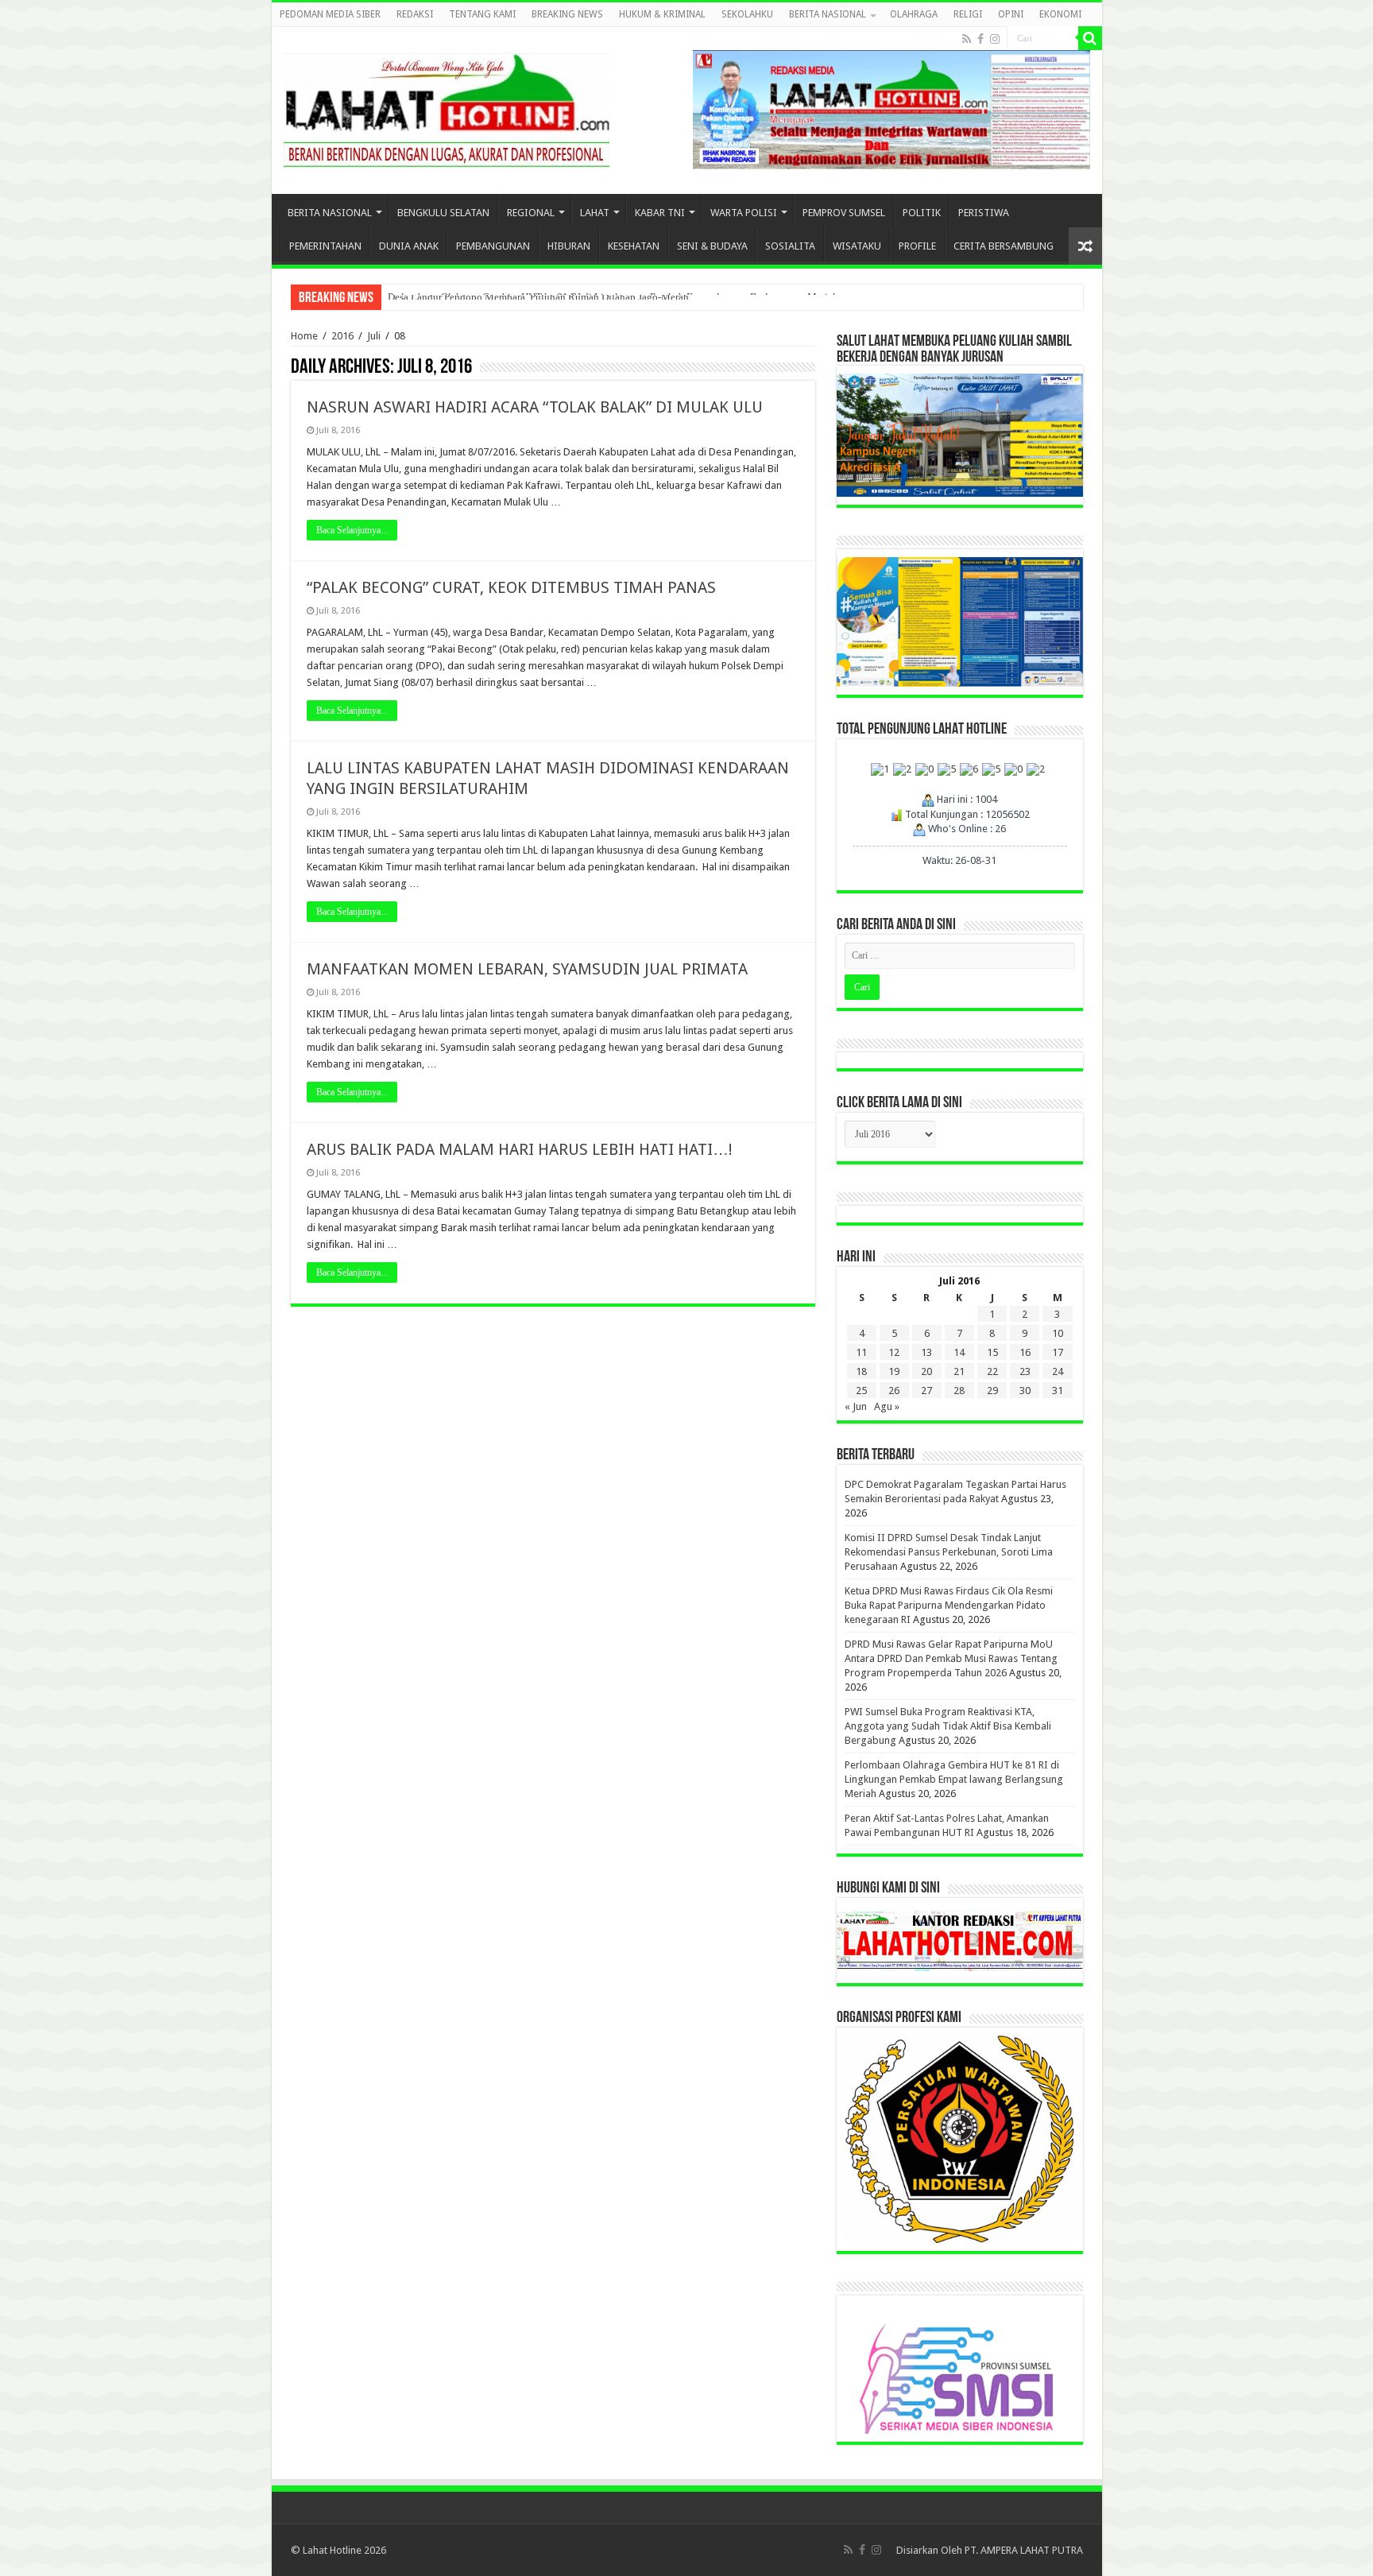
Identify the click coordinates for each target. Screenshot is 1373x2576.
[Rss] (967, 39)
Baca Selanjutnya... (352, 530)
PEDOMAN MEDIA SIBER (330, 14)
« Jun (856, 1406)
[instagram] (995, 39)
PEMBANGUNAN (493, 246)
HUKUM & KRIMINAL (662, 14)
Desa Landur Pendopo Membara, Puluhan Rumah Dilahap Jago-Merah (538, 297)
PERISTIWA (984, 213)
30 (1025, 1391)
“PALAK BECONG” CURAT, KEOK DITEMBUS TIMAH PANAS (511, 587)
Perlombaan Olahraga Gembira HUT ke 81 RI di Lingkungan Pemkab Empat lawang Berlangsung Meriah (954, 1779)
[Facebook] (980, 39)
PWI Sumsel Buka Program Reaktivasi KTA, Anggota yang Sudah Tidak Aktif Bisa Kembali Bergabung (948, 1726)
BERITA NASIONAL (828, 14)
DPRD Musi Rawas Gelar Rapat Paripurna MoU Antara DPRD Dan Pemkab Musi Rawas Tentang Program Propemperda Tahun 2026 (951, 1658)
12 (894, 1352)
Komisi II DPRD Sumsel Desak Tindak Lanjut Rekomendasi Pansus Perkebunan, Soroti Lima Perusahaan (949, 1552)
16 (1025, 1352)
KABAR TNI (660, 213)
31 (1058, 1391)
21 (959, 1371)
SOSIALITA (790, 246)
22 (992, 1371)
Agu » (887, 1406)
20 (926, 1371)
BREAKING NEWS (567, 14)
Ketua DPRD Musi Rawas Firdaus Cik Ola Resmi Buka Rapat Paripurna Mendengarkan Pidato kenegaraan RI (949, 1605)
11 (861, 1352)
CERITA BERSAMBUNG (1004, 246)
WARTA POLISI (744, 213)
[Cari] (1090, 38)
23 (1025, 1371)
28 (959, 1391)
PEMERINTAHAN (325, 246)
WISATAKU (857, 246)
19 (894, 1371)
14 (959, 1352)
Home (304, 336)
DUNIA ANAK (409, 246)
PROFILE (917, 246)
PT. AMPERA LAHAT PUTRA (1024, 2550)
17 (1058, 1352)
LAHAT (595, 213)
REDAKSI (415, 14)
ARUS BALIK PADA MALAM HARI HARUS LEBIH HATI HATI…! (520, 1149)
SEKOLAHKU (747, 14)
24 (1058, 1371)
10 (1058, 1333)
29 (992, 1391)
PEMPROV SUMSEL (844, 213)
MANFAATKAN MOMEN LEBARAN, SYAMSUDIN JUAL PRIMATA (527, 969)
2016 (342, 336)
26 (894, 1391)
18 (861, 1371)
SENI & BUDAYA (712, 246)
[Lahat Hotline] (447, 107)
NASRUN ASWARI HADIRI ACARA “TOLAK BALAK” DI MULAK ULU (535, 407)
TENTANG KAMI (482, 14)
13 (926, 1352)
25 (861, 1391)
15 (992, 1352)
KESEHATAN (634, 246)
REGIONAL (531, 213)
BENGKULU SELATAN (443, 213)
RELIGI (968, 14)
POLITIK (922, 213)
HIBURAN (569, 246)
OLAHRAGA (914, 14)
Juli (374, 336)
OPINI (1011, 14)
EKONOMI (1060, 14)
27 (926, 1391)
